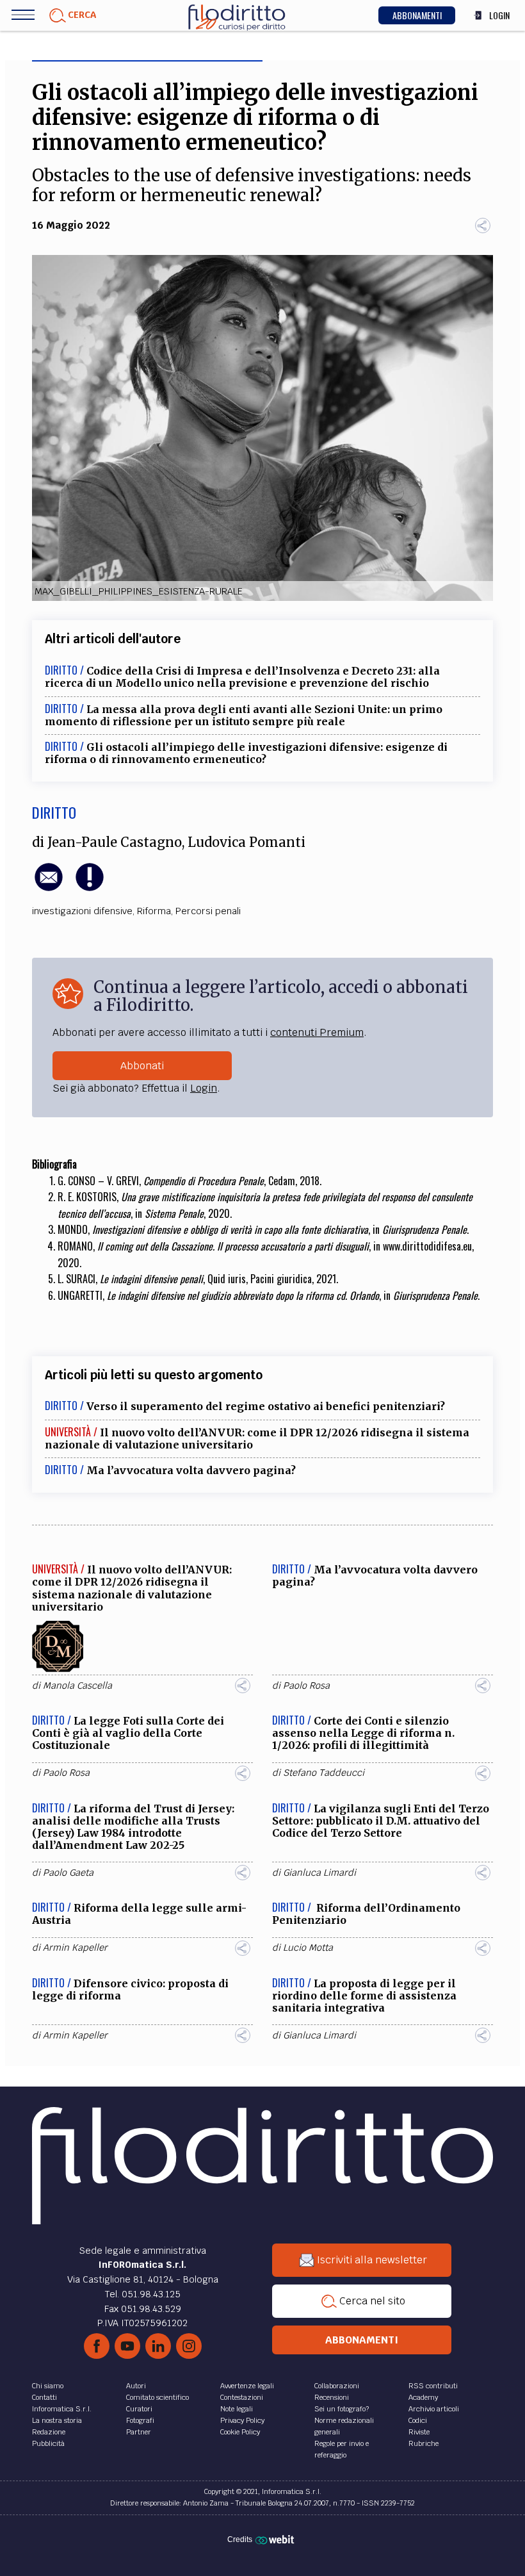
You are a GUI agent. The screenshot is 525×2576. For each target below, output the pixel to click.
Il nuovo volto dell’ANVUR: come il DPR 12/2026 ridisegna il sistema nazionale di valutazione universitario (257, 1439)
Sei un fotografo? (342, 2409)
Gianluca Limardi (319, 1873)
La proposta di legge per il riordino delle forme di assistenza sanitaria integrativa (364, 1996)
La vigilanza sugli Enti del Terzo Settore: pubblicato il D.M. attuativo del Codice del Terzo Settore (381, 1821)
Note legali (237, 2409)
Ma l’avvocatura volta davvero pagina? (191, 1470)
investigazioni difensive (82, 911)
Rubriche (424, 2443)
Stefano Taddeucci (324, 1773)
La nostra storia (57, 2420)
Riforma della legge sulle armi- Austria (139, 1914)
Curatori (139, 2409)
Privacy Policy (242, 2420)
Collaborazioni (337, 2386)
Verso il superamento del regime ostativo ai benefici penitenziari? (266, 1406)
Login (204, 1088)
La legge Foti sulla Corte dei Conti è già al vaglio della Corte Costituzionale (128, 1733)
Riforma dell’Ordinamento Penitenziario (366, 1914)
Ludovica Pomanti (246, 842)
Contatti (44, 2397)
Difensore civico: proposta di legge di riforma (130, 1989)
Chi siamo (48, 2386)
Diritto (54, 812)
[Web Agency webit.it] (276, 2539)
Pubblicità (48, 2443)
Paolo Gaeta (68, 1873)
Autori (136, 2386)
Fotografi (140, 2420)
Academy (423, 2397)
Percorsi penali (208, 911)
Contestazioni (242, 2397)
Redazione (49, 2432)
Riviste (419, 2432)
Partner (139, 2432)
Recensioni (332, 2397)
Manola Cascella (77, 1686)
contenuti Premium (317, 1032)
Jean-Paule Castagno (115, 842)
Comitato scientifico (157, 2397)
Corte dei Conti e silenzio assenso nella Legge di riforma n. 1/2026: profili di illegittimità (363, 1733)
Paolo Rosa (306, 1686)
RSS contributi (433, 2386)
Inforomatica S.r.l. (62, 2409)
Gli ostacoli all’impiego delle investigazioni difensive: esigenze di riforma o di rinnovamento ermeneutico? (246, 753)
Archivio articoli (434, 2409)
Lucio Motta (308, 1948)
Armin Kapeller (75, 1948)
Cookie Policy (240, 2432)
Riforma (154, 911)
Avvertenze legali (247, 2386)
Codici (418, 2420)
